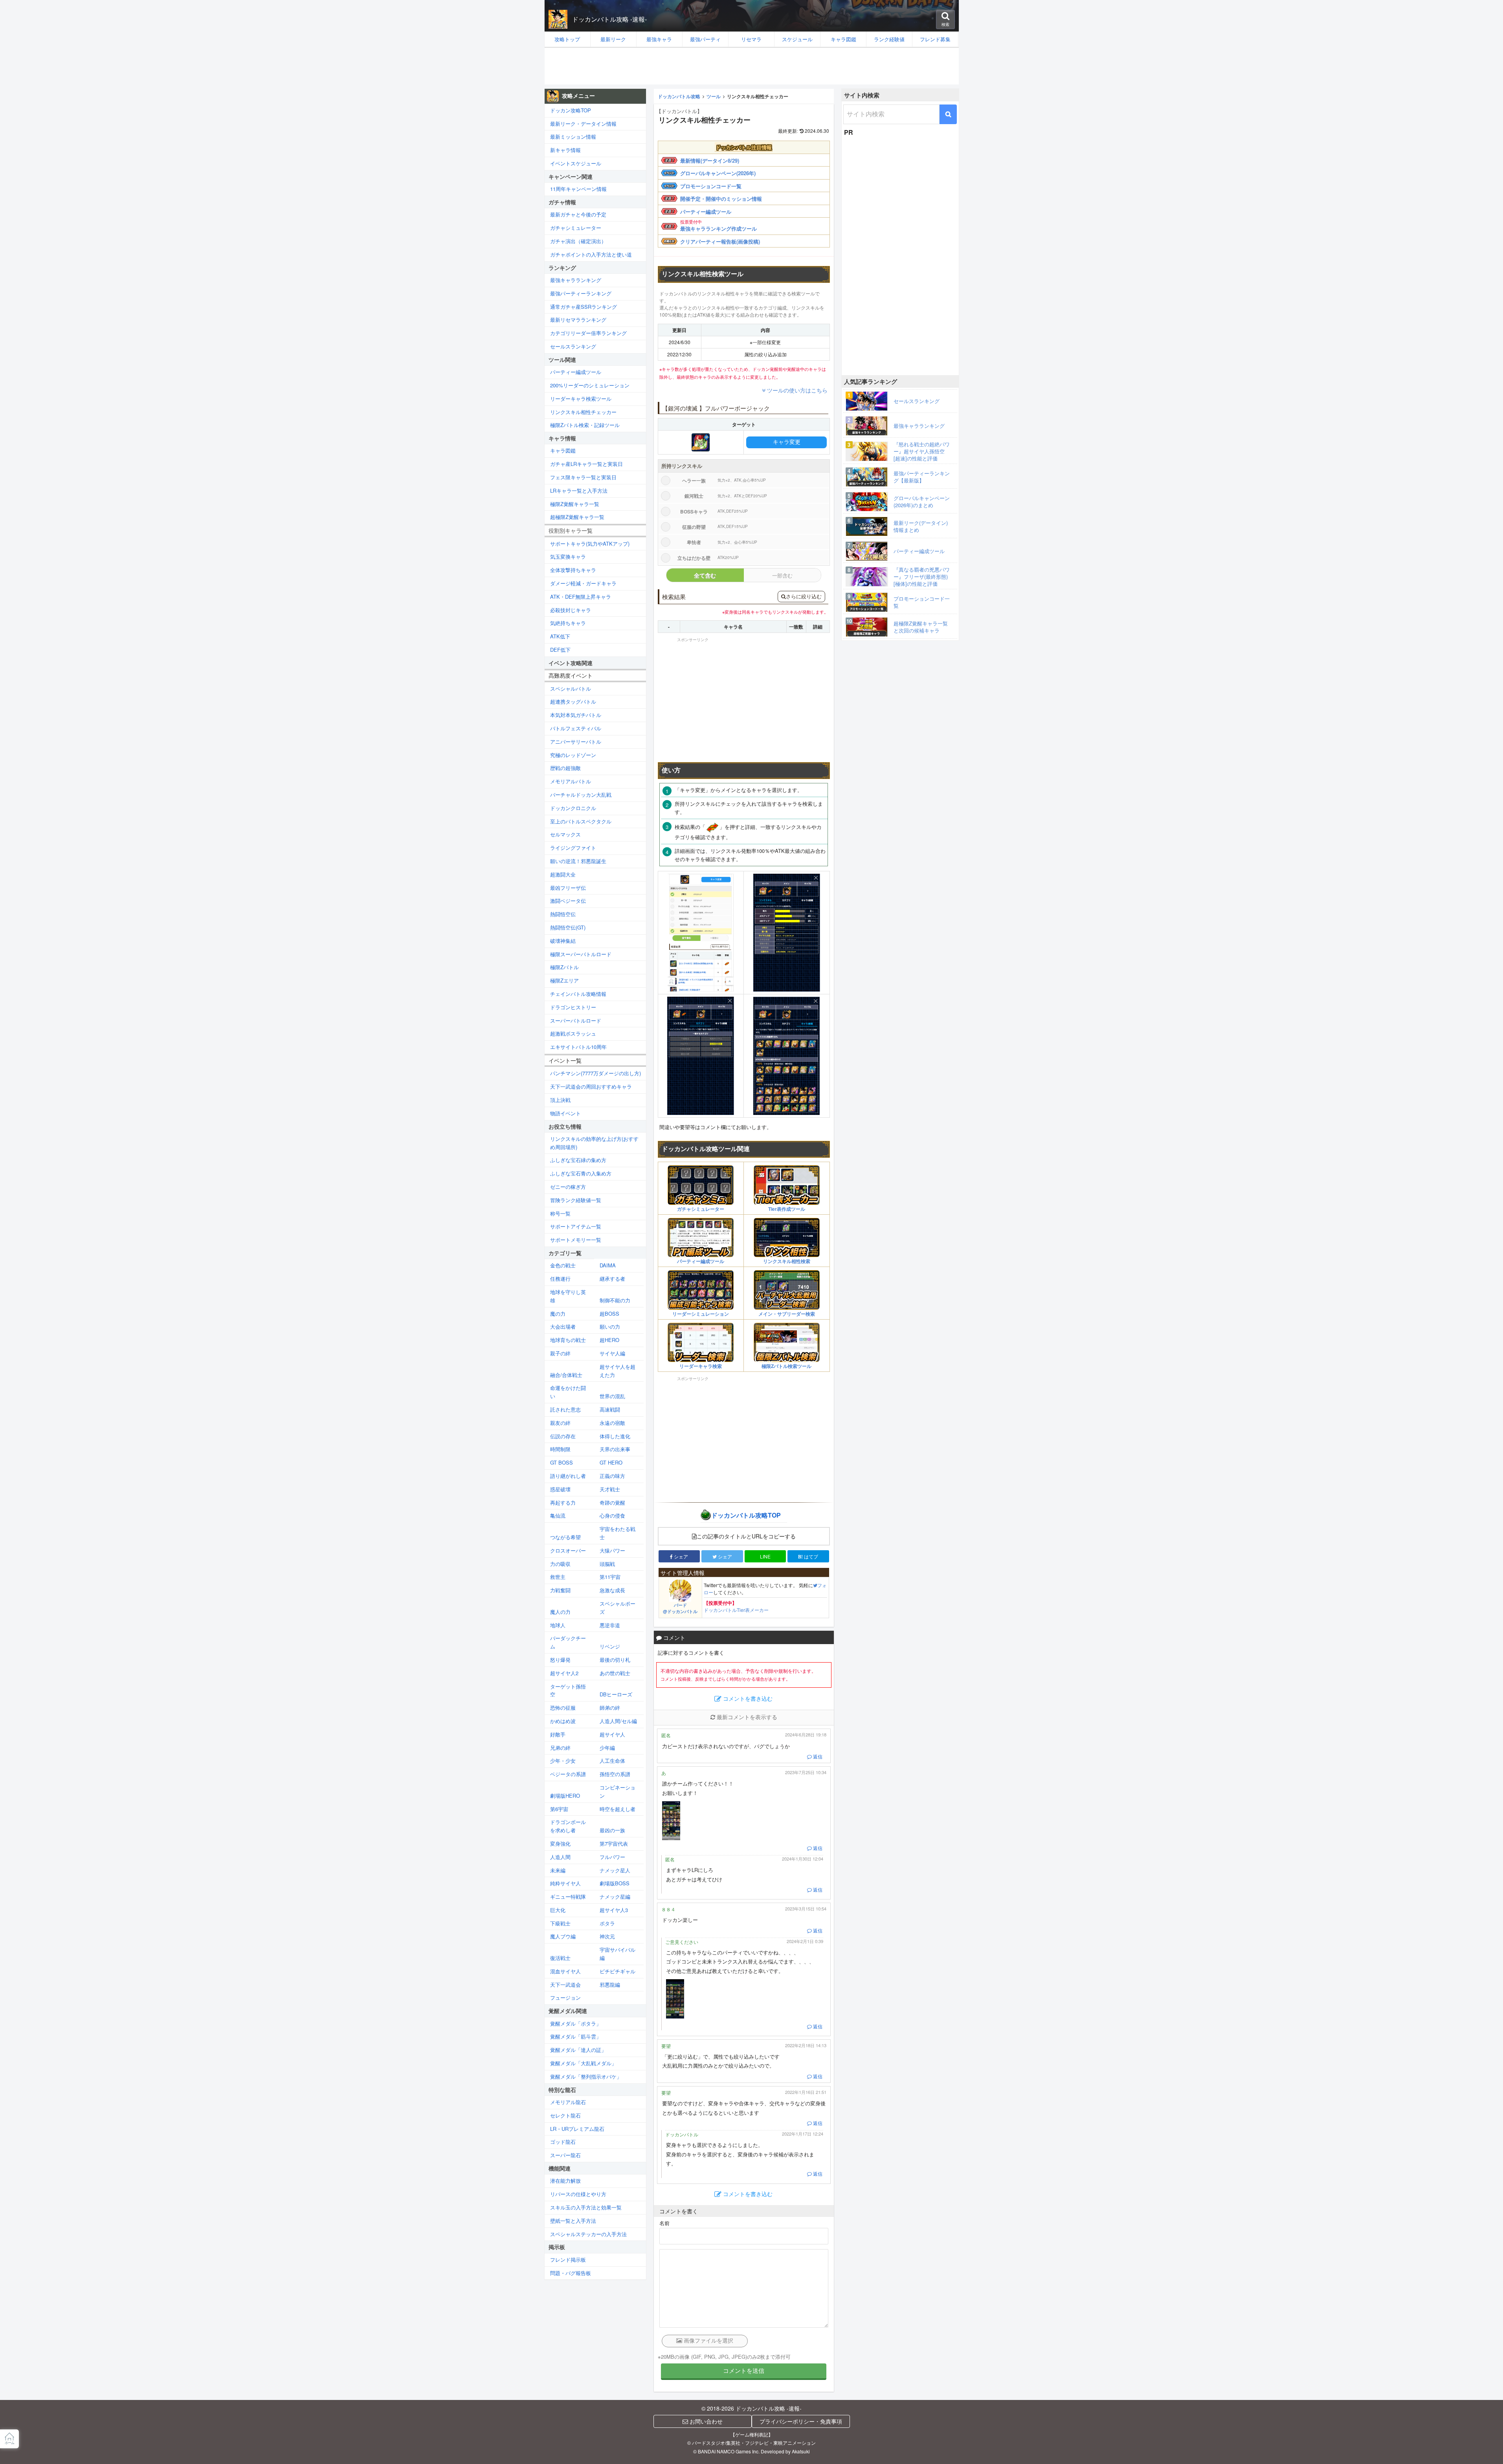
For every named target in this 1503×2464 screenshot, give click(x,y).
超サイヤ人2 (564, 1673)
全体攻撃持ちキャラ (573, 570)
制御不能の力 (615, 1300)
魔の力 (558, 1314)
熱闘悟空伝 (563, 914)
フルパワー (612, 1857)
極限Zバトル (564, 967)
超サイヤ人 (612, 1734)
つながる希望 (565, 1537)
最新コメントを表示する (746, 1717)
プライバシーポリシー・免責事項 (801, 2421)
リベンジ (610, 1646)
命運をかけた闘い (568, 1392)
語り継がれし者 (568, 1476)
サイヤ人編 (612, 1353)
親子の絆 (560, 1353)
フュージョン (565, 1997)
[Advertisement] (752, 66)
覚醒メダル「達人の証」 (578, 2050)
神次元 (607, 1936)
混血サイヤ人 (565, 1971)
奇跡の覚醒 (612, 1502)
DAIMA (608, 1265)
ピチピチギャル (618, 1971)
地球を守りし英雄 (568, 1296)
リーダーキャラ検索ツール (581, 399)
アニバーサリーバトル (576, 742)
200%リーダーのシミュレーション (590, 385)
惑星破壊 (560, 1489)
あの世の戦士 (615, 1673)
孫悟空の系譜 (615, 1774)
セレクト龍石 (565, 2115)
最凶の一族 (612, 1830)
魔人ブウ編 (563, 1936)
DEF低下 (560, 650)
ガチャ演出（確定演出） (578, 241)
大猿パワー (612, 1550)
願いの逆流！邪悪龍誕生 (578, 861)
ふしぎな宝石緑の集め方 (578, 1160)
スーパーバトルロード (576, 1020)
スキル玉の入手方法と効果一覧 (586, 2207)
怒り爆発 (560, 1660)
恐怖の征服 (563, 1708)
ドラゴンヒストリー (573, 1007)
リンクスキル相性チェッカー (583, 412)
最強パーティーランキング (581, 293)
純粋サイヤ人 (565, 1883)
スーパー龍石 (565, 2155)
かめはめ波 (563, 1721)
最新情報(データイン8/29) (710, 160)
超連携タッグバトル (573, 701)
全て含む (705, 575)
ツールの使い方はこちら (797, 390)
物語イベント (565, 1113)
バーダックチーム (568, 1642)
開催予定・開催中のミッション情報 (721, 199)
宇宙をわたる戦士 (618, 1533)
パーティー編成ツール (706, 212)
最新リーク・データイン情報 (583, 124)
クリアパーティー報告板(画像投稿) (720, 241)
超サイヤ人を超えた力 (618, 1371)
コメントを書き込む (747, 1699)
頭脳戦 (607, 1564)
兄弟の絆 (560, 1748)
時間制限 (560, 1449)
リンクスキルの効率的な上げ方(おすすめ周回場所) (594, 1143)
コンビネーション (618, 1791)
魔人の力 (560, 1612)
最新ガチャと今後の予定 (578, 214)
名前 (664, 2223)
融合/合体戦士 (566, 1375)
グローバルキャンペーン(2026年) (718, 173)
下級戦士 (560, 1923)
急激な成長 (612, 1590)
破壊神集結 (563, 941)
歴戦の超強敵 (565, 768)
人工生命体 (612, 1761)
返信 (817, 1756)
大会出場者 (563, 1326)
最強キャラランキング (576, 280)
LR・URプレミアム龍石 (577, 2129)
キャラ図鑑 (563, 450)
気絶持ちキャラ (568, 623)
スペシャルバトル (571, 688)
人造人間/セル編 (618, 1721)
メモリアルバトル (571, 781)
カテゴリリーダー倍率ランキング (588, 333)
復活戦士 (560, 1958)
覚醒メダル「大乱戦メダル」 (583, 2063)
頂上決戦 (560, 1100)
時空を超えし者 (618, 1809)
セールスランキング (573, 346)
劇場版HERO (565, 1796)
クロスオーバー (568, 1550)
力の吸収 (560, 1564)
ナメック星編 (615, 1897)
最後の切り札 (615, 1660)
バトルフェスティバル (576, 728)
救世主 (558, 1577)
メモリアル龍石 (568, 2102)
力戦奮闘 (560, 1590)
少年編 (607, 1748)
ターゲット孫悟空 (568, 1690)
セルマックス (565, 834)
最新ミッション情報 (573, 137)
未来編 (558, 1870)
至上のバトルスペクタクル (581, 821)
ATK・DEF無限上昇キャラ (581, 597)
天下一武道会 (565, 1985)
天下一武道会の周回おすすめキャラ (591, 1086)
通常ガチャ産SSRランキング (584, 307)
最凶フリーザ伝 (568, 888)
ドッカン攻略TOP (571, 110)
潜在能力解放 (565, 2181)
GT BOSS (562, 1462)
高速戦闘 (610, 1409)
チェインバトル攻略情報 (578, 994)
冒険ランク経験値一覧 (576, 1200)
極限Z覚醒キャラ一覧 (575, 504)
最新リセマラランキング (578, 320)
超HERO (609, 1340)
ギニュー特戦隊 (568, 1897)
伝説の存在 (563, 1436)
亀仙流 (558, 1515)
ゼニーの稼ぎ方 (568, 1187)
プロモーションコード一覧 (711, 186)
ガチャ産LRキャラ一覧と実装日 (586, 464)
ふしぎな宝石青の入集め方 (581, 1173)
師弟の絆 (610, 1708)
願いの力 (610, 1326)
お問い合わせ (705, 2421)
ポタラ (607, 1923)
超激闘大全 (563, 874)
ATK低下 (560, 636)
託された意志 (565, 1409)
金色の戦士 (563, 1265)
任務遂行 (560, 1279)
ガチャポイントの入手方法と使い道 (591, 254)
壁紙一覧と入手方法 (573, 2221)
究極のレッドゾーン (573, 755)
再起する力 (563, 1502)
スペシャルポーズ (618, 1608)
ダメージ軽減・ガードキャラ (583, 583)
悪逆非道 (610, 1625)
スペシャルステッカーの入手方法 (588, 2234)
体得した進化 (615, 1436)
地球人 (558, 1625)
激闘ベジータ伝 (568, 901)
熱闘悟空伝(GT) (568, 927)
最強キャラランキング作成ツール (718, 228)
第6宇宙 (559, 1809)
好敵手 (558, 1734)
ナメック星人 (615, 1870)
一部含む (782, 575)
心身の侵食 (612, 1515)
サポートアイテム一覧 (576, 1226)
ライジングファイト (573, 848)
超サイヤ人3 (614, 1910)
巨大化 (558, 1910)
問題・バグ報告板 (571, 2273)
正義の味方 (612, 1476)
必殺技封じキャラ (571, 610)
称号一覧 (560, 1213)
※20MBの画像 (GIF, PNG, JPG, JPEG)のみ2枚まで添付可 (724, 2357)
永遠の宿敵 (612, 1423)
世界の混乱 (612, 1396)
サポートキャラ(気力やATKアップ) (590, 544)
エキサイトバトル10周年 (578, 1047)
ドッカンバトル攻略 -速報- (609, 19)
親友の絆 (560, 1423)
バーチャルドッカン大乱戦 (581, 795)
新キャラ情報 (565, 150)
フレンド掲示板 (568, 2260)
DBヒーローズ (616, 1694)
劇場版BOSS (615, 1883)
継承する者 (612, 1279)
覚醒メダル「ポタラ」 (576, 2023)
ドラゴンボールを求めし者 (568, 1826)
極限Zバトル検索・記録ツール (585, 425)
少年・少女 (563, 1761)
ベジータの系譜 (568, 1774)
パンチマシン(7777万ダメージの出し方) (596, 1073)
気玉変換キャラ (568, 556)
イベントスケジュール (576, 163)
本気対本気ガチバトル (576, 715)
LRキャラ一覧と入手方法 (579, 490)
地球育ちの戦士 (568, 1340)
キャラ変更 (787, 442)
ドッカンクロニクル (573, 808)
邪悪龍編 (610, 1985)
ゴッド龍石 (563, 2142)
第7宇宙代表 (614, 1843)
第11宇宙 (610, 1577)
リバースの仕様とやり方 (578, 2194)
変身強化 (560, 1843)
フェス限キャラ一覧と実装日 (583, 477)
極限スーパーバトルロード (581, 954)
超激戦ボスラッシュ (573, 1033)
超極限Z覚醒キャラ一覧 (577, 517)
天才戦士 (610, 1489)
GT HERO (611, 1462)
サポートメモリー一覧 (576, 1240)
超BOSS (609, 1314)
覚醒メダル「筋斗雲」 (576, 2036)
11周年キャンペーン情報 (578, 189)
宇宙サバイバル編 (618, 1954)
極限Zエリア (564, 980)
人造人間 (560, 1857)
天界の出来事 (615, 1449)
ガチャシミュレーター (576, 228)
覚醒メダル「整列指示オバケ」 (586, 2076)
